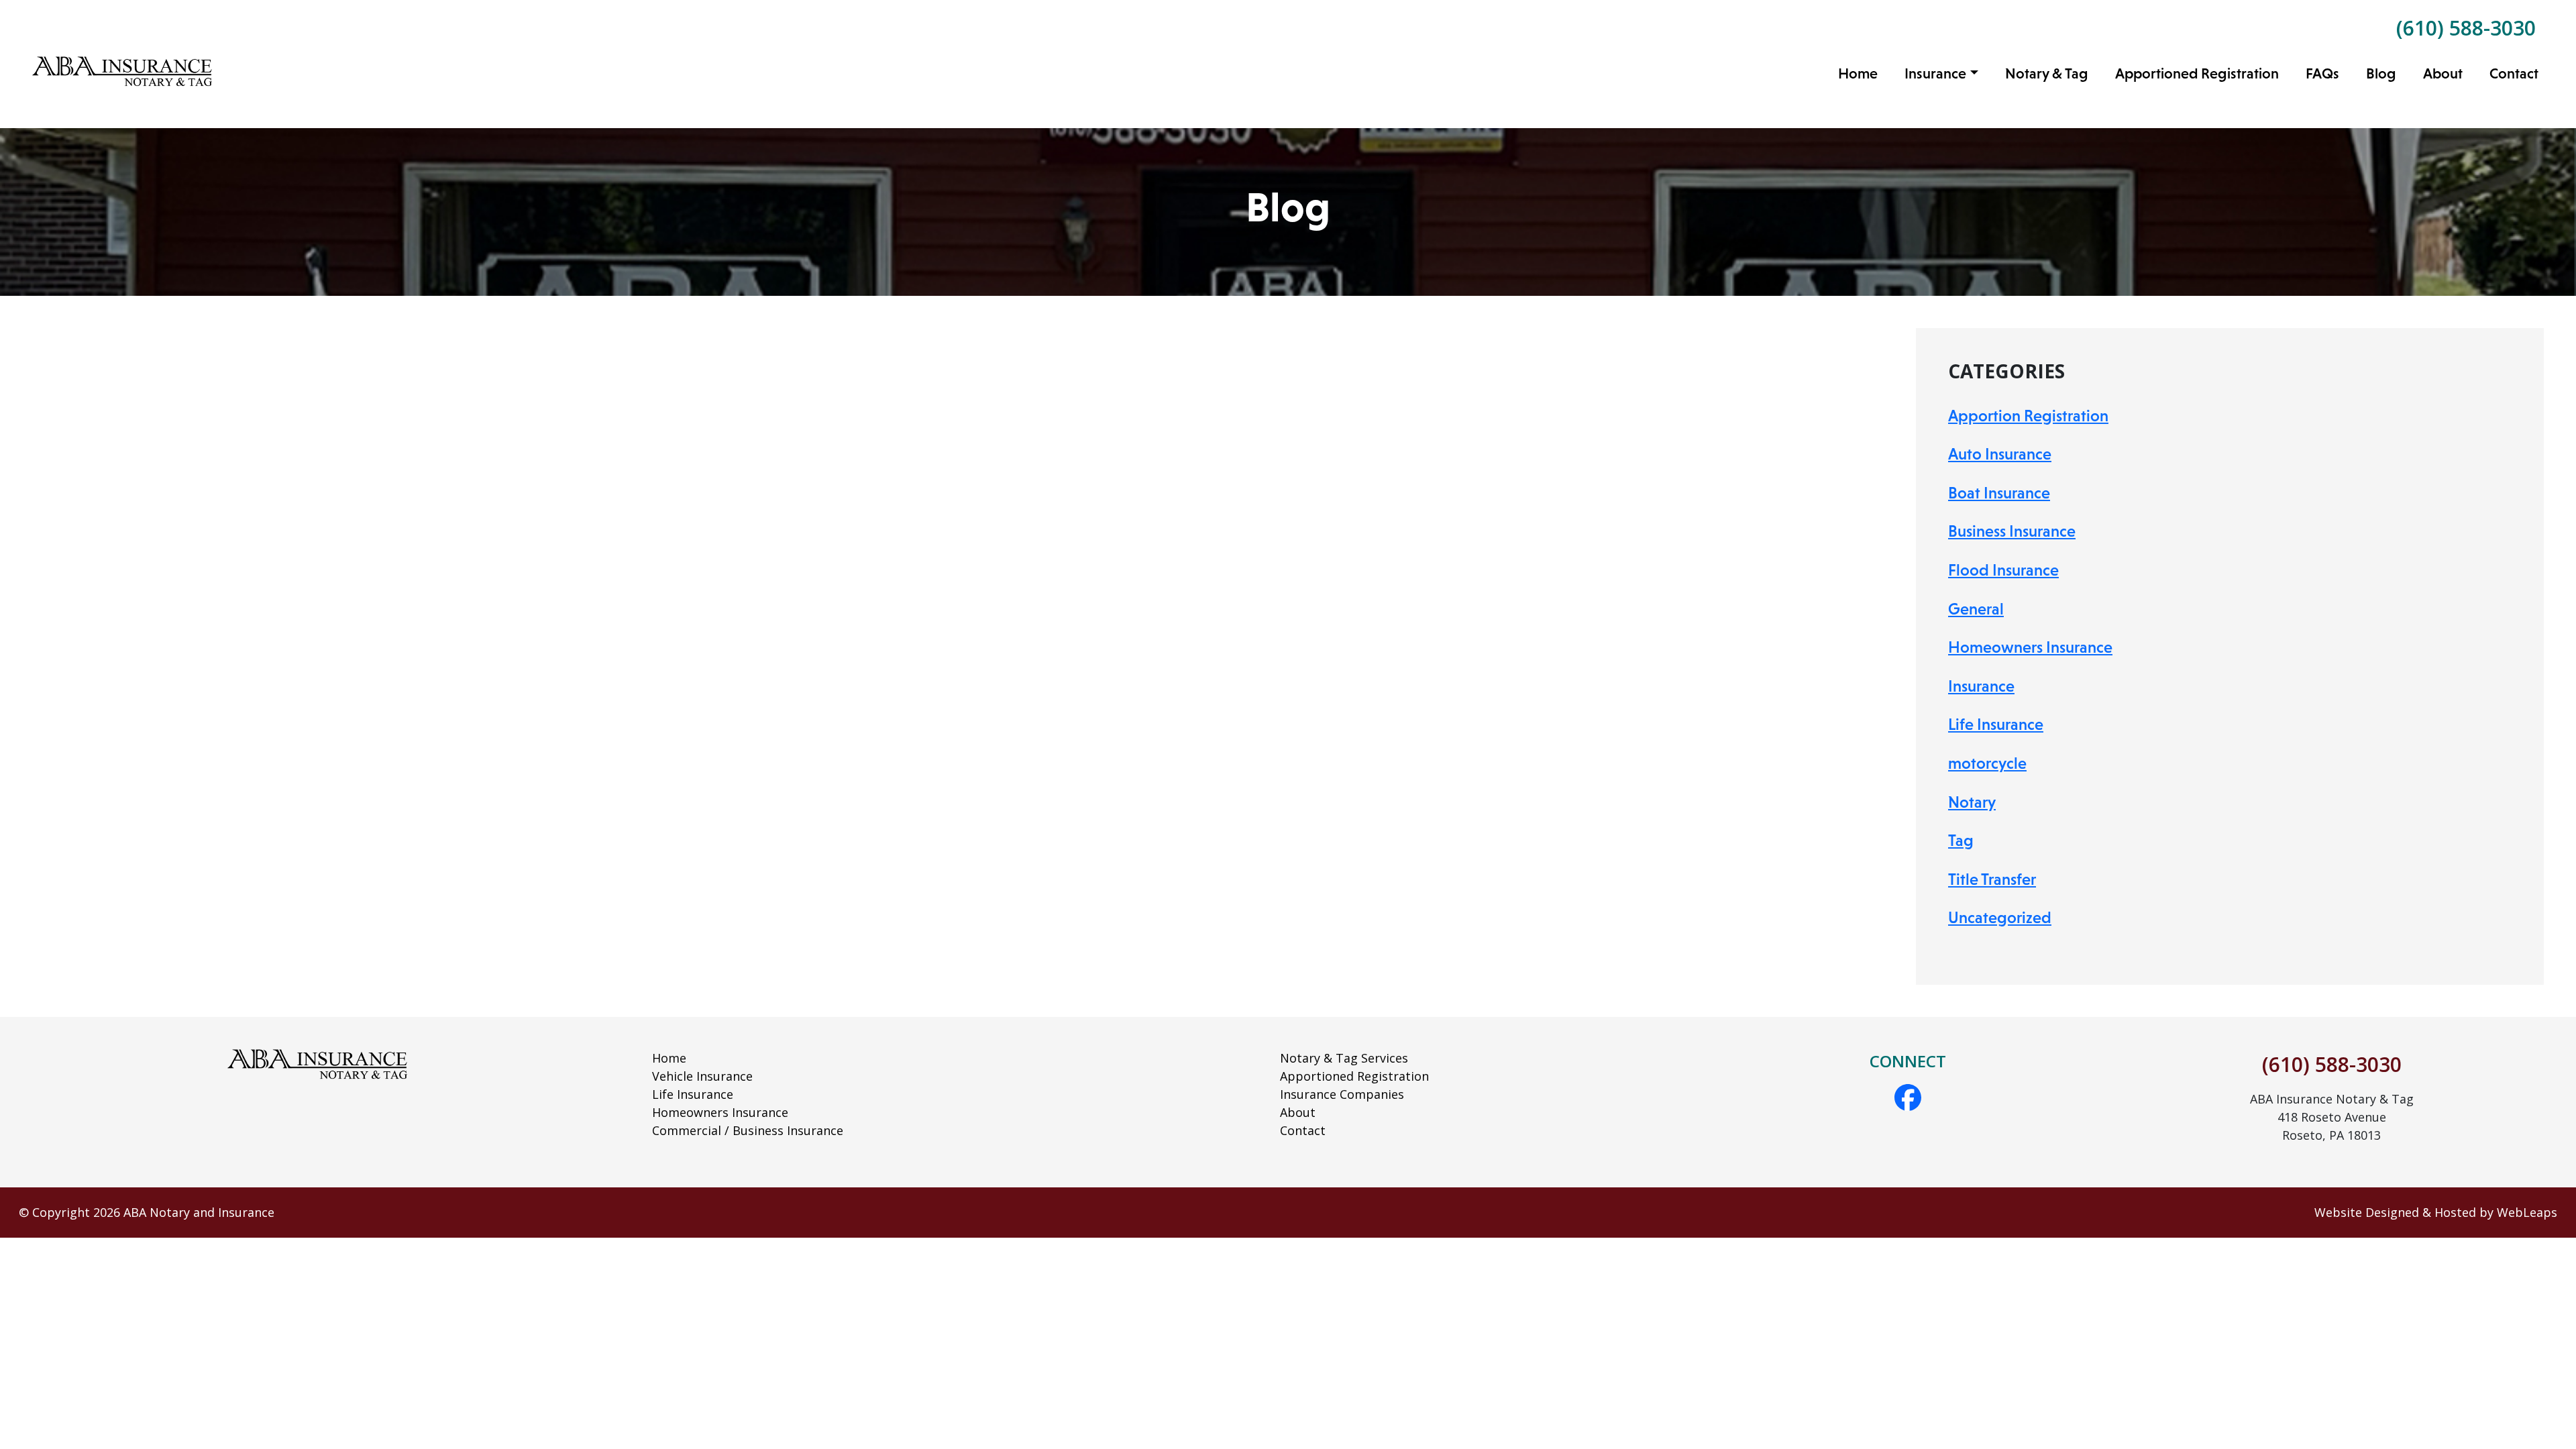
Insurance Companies (1342, 1094)
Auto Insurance (2000, 454)
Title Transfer (1992, 879)
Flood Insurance (2003, 570)
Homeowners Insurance (2030, 647)
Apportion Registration (2028, 416)
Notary (1972, 802)
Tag (1961, 840)
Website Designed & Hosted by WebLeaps (2436, 1212)
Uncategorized (2000, 917)
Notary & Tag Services (1344, 1058)
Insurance (1981, 686)
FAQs (2322, 73)
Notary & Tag (2047, 73)
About (2443, 73)
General (1976, 609)
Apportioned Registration (2197, 73)
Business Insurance (2012, 531)
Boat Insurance (1999, 493)
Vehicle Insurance (702, 1076)
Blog (2381, 73)
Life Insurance (1996, 724)
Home (1858, 73)
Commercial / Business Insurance (748, 1130)
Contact (2514, 73)
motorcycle (1987, 763)
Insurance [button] (1935, 73)
